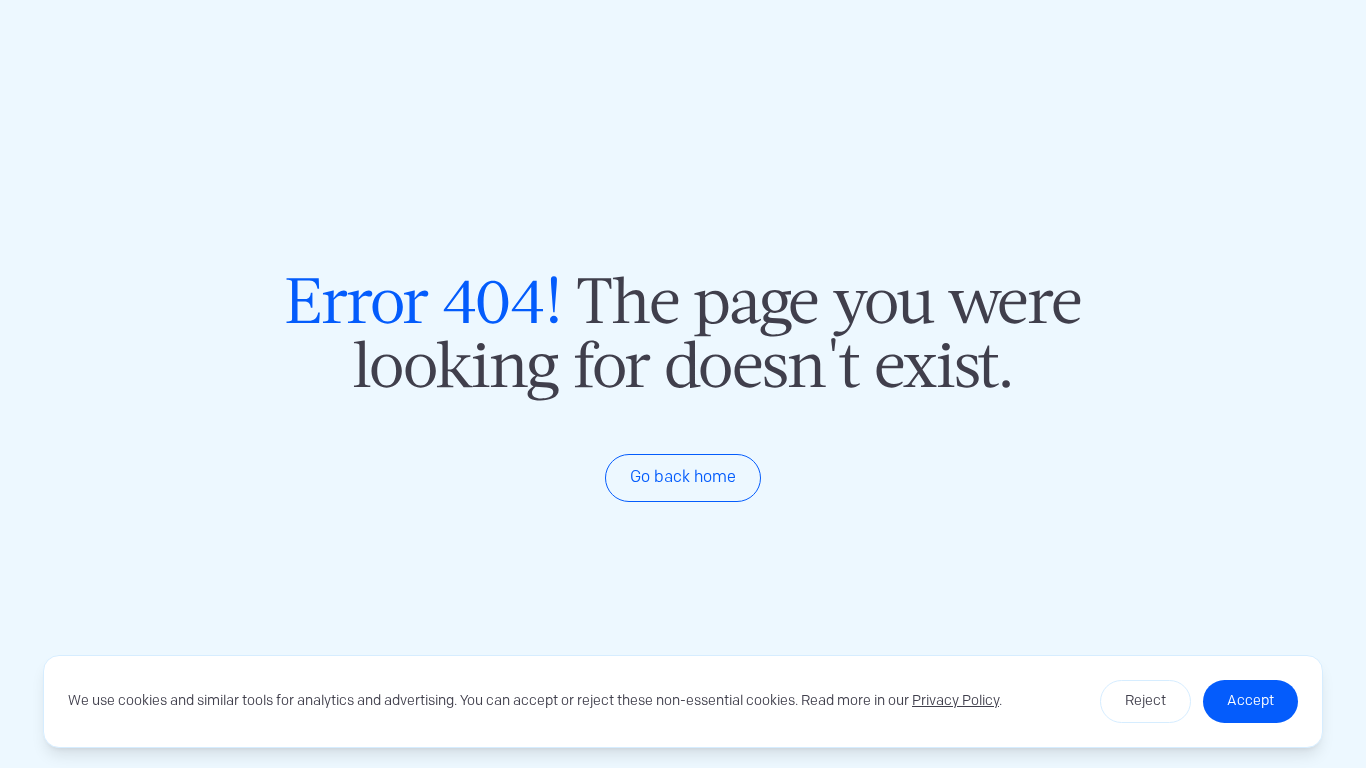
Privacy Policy (955, 700)
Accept (1250, 700)
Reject (1145, 700)
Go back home (683, 477)
